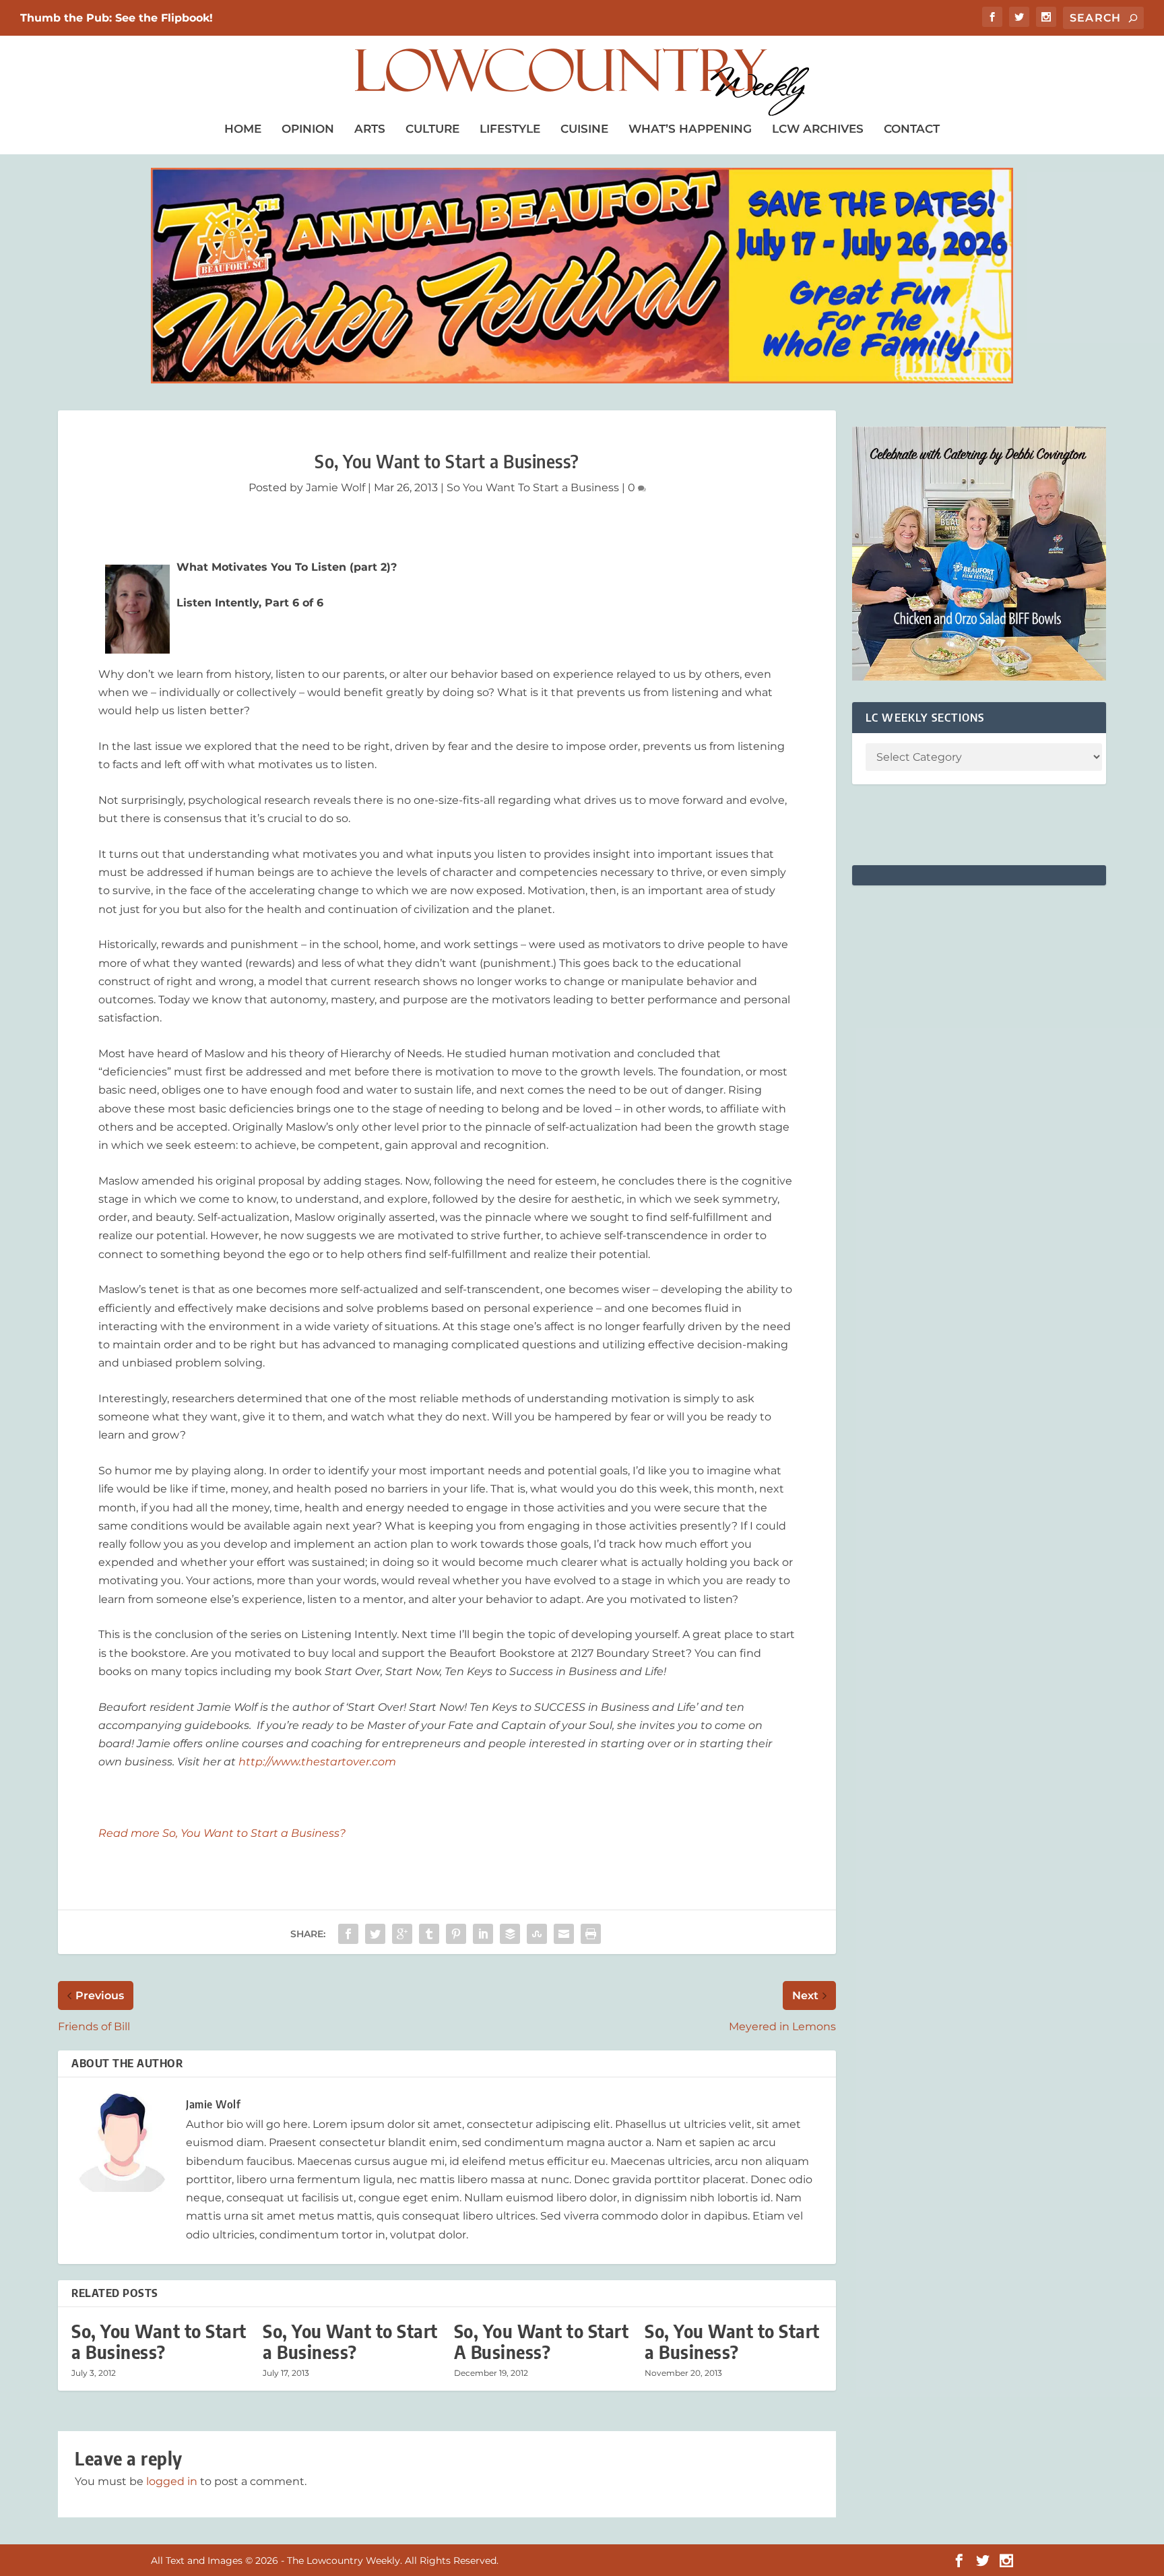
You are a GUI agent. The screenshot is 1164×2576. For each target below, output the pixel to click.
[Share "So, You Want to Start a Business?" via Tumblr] (429, 1934)
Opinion (308, 129)
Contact (912, 129)
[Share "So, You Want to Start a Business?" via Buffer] (510, 1934)
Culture (432, 129)
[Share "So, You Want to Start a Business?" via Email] (564, 1934)
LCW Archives (818, 129)
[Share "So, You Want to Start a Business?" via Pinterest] (456, 1934)
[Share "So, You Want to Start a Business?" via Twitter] (375, 1934)
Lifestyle (510, 129)
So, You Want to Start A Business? (542, 2342)
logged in (172, 2481)
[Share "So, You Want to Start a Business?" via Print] (591, 1934)
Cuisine (584, 129)
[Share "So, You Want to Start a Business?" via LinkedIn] (483, 1934)
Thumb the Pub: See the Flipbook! (117, 18)
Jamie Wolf (335, 488)
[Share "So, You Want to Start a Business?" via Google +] (402, 1934)
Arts (370, 129)
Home (243, 129)
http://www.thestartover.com (317, 1762)
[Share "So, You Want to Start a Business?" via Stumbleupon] (537, 1934)
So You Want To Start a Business (533, 488)
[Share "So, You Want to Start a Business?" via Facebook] (348, 1934)
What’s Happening (690, 129)
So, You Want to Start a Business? (159, 2342)
